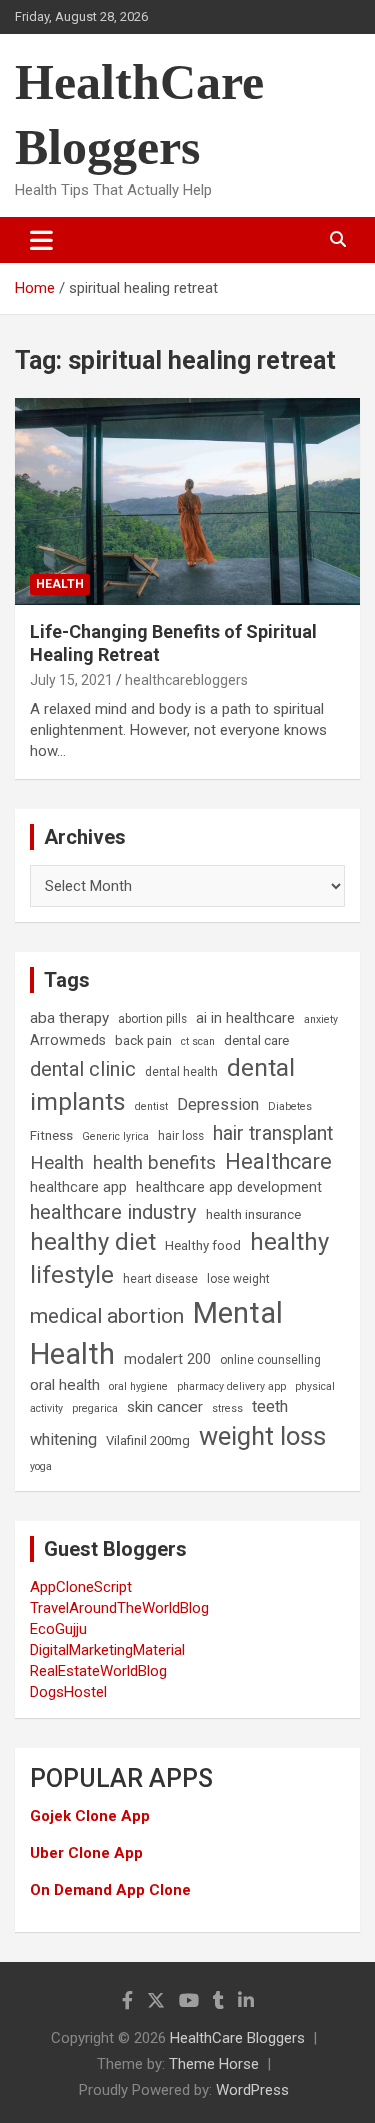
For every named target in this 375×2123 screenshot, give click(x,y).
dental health (181, 1072)
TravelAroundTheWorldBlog (119, 1608)
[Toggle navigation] (41, 240)
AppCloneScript (81, 1587)
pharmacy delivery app (231, 1386)
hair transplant (273, 1133)
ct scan (198, 1041)
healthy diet (93, 1242)
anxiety (321, 1019)
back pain (143, 1040)
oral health (65, 1385)
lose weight (238, 1279)
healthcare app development (229, 1187)
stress (227, 1408)
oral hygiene (138, 1386)
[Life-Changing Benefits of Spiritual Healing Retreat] (187, 501)
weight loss (262, 1436)
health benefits (154, 1162)
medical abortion (107, 1316)
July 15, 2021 (71, 680)
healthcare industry (113, 1212)
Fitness (51, 1135)
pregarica (95, 1408)
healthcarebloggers (186, 680)
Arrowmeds (68, 1040)
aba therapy (69, 1018)
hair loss (181, 1136)
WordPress (252, 2090)
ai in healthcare (245, 1018)
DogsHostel (68, 1692)
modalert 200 (167, 1359)
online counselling (270, 1360)
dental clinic (83, 1069)
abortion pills (152, 1019)
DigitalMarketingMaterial (107, 1650)
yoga (41, 1466)
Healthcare (278, 1161)
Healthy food (203, 1245)
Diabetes (290, 1106)
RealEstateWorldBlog (98, 1671)
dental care (256, 1040)
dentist (151, 1106)
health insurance (253, 1214)
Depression (218, 1104)
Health (60, 584)
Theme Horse (214, 2064)
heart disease (160, 1279)
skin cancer (165, 1407)
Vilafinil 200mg (148, 1440)
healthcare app (78, 1187)
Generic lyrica (115, 1136)
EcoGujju (58, 1629)
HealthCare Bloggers (237, 2038)
